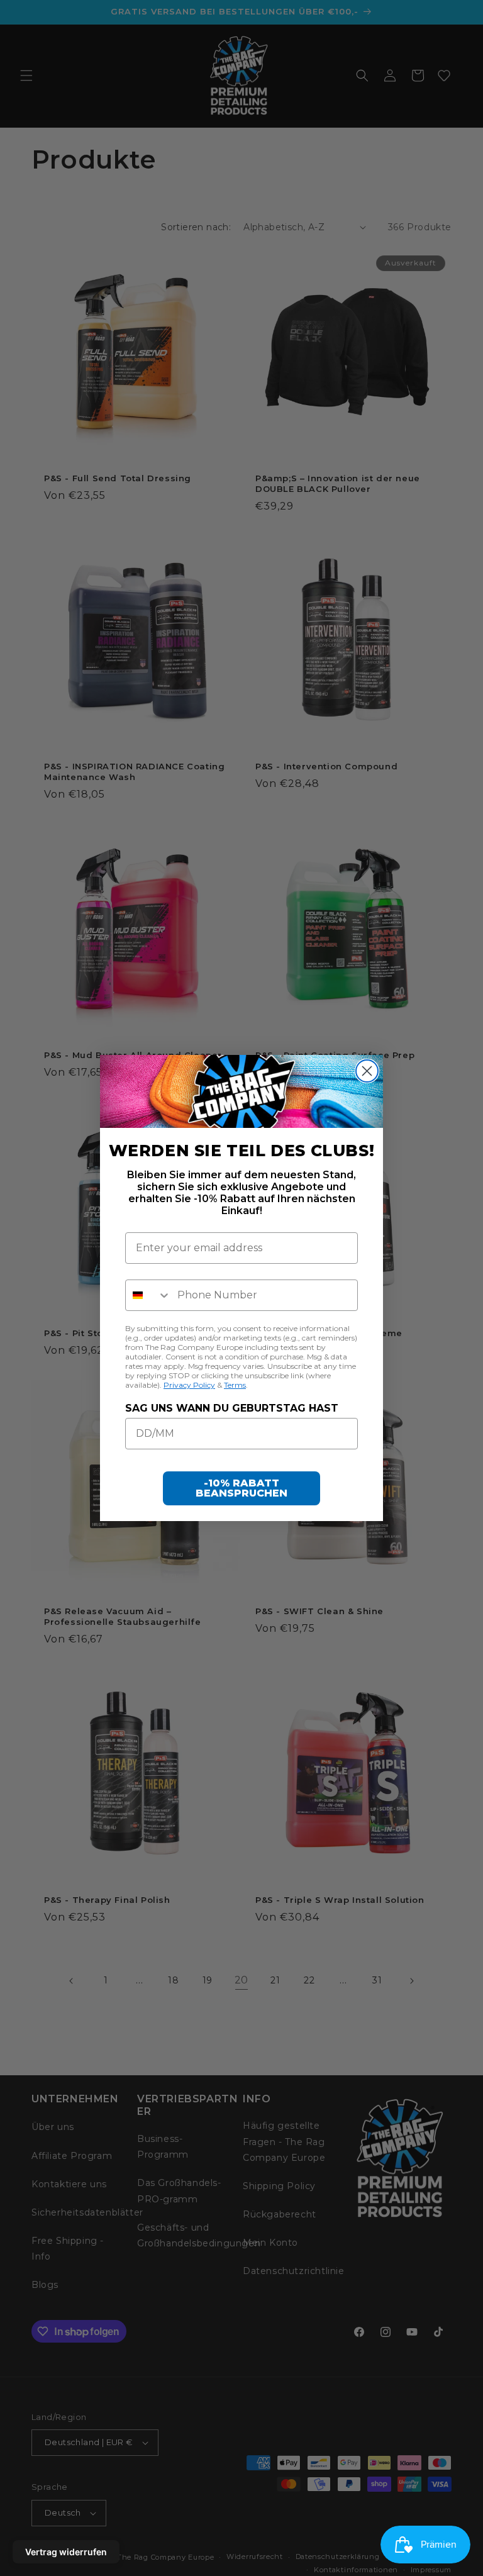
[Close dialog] (367, 1071)
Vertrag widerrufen (66, 2552)
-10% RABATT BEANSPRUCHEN (241, 1488)
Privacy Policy (189, 1385)
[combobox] (148, 1295)
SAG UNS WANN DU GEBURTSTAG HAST (232, 1408)
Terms (235, 1385)
